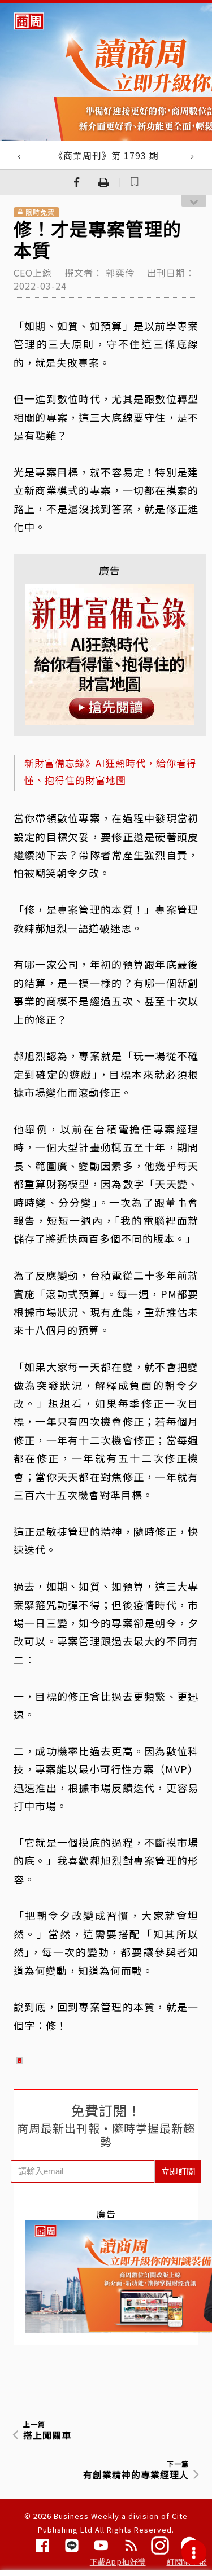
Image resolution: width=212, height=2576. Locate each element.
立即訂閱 (178, 2171)
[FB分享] (77, 182)
